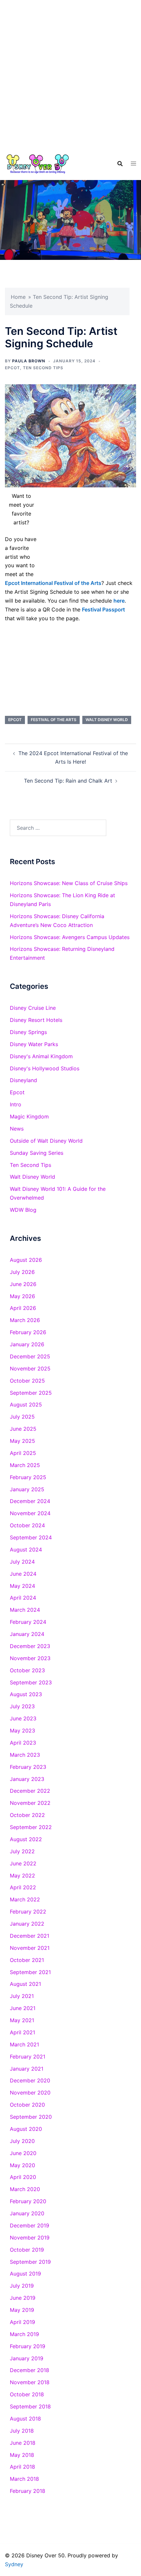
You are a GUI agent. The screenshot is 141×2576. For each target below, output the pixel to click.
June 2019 (23, 2298)
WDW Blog (23, 1210)
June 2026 (23, 1284)
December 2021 (30, 1936)
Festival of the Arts (54, 720)
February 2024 (28, 1622)
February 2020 (28, 2201)
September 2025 (31, 1393)
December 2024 (30, 1501)
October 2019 (27, 2250)
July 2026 (22, 1272)
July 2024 (22, 1562)
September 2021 (30, 1972)
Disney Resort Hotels (36, 1020)
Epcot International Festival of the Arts (53, 583)
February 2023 (28, 1767)
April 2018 (22, 2467)
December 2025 (30, 1356)
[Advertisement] (70, 74)
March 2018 (24, 2479)
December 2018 (30, 2370)
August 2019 (25, 2274)
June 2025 (23, 1429)
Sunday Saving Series (37, 1153)
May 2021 (22, 2020)
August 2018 (25, 2419)
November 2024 (30, 1513)
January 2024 (27, 1634)
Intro (16, 1104)
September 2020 (31, 2117)
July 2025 (22, 1417)
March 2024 (25, 1610)
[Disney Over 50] (38, 163)
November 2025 (30, 1369)
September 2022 (31, 1827)
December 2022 (30, 1791)
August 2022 (26, 1839)
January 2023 (27, 1779)
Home (18, 297)
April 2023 (23, 1743)
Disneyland (23, 1080)
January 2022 (27, 1924)
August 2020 (26, 2129)
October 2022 (27, 1815)
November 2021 (30, 1948)
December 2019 (30, 2225)
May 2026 (22, 1296)
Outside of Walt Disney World (46, 1141)
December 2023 (30, 1646)
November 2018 (30, 2382)
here (119, 601)
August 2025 (26, 1405)
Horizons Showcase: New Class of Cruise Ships (69, 883)
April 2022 (23, 1887)
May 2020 (22, 2165)
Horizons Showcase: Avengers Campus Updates (70, 937)
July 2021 (22, 1996)
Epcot (12, 368)
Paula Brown (29, 361)
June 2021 (23, 2008)
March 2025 (25, 1465)
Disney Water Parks (34, 1044)
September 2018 (30, 2406)
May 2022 (22, 1876)
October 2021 (27, 1960)
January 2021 (27, 2069)
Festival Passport (103, 609)
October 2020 (27, 2105)
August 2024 (26, 1550)
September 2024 (31, 1537)
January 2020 (27, 2213)
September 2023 (31, 1682)
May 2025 (22, 1441)
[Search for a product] (120, 164)
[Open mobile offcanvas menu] (133, 163)
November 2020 (30, 2093)
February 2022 (28, 1912)
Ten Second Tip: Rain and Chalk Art (68, 781)
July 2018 (22, 2431)
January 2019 (27, 2358)
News (17, 1129)
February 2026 (28, 1332)
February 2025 (28, 1477)
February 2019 (28, 2346)
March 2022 (25, 1899)
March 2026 (25, 1320)
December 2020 (30, 2080)
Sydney (14, 2564)
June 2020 (23, 2153)
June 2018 (23, 2443)
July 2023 (22, 1706)
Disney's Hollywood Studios (45, 1068)
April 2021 (22, 2032)
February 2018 (28, 2491)
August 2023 (26, 1694)
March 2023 (25, 1755)
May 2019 (22, 2310)
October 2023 (27, 1670)
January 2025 (27, 1489)
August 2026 (26, 1260)
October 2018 (27, 2394)
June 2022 (23, 1863)
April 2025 (23, 1453)
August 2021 (25, 1984)
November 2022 (30, 1803)
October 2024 (27, 1525)
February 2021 (28, 2057)
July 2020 (22, 2141)
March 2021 (24, 2044)
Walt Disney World (107, 720)
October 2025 (27, 1381)
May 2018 (22, 2455)
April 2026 (23, 1308)
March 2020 (25, 2189)
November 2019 (30, 2238)
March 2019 (24, 2334)
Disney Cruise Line (33, 1008)
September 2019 (30, 2262)
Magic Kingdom (29, 1116)
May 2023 (22, 1731)
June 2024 (23, 1574)
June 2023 (23, 1718)
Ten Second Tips (43, 368)
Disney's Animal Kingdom (41, 1056)
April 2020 (23, 2177)
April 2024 (23, 1598)
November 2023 (30, 1658)
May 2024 (22, 1586)
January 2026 (27, 1344)
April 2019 (22, 2322)
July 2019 (22, 2286)
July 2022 (22, 1851)
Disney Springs (28, 1032)
